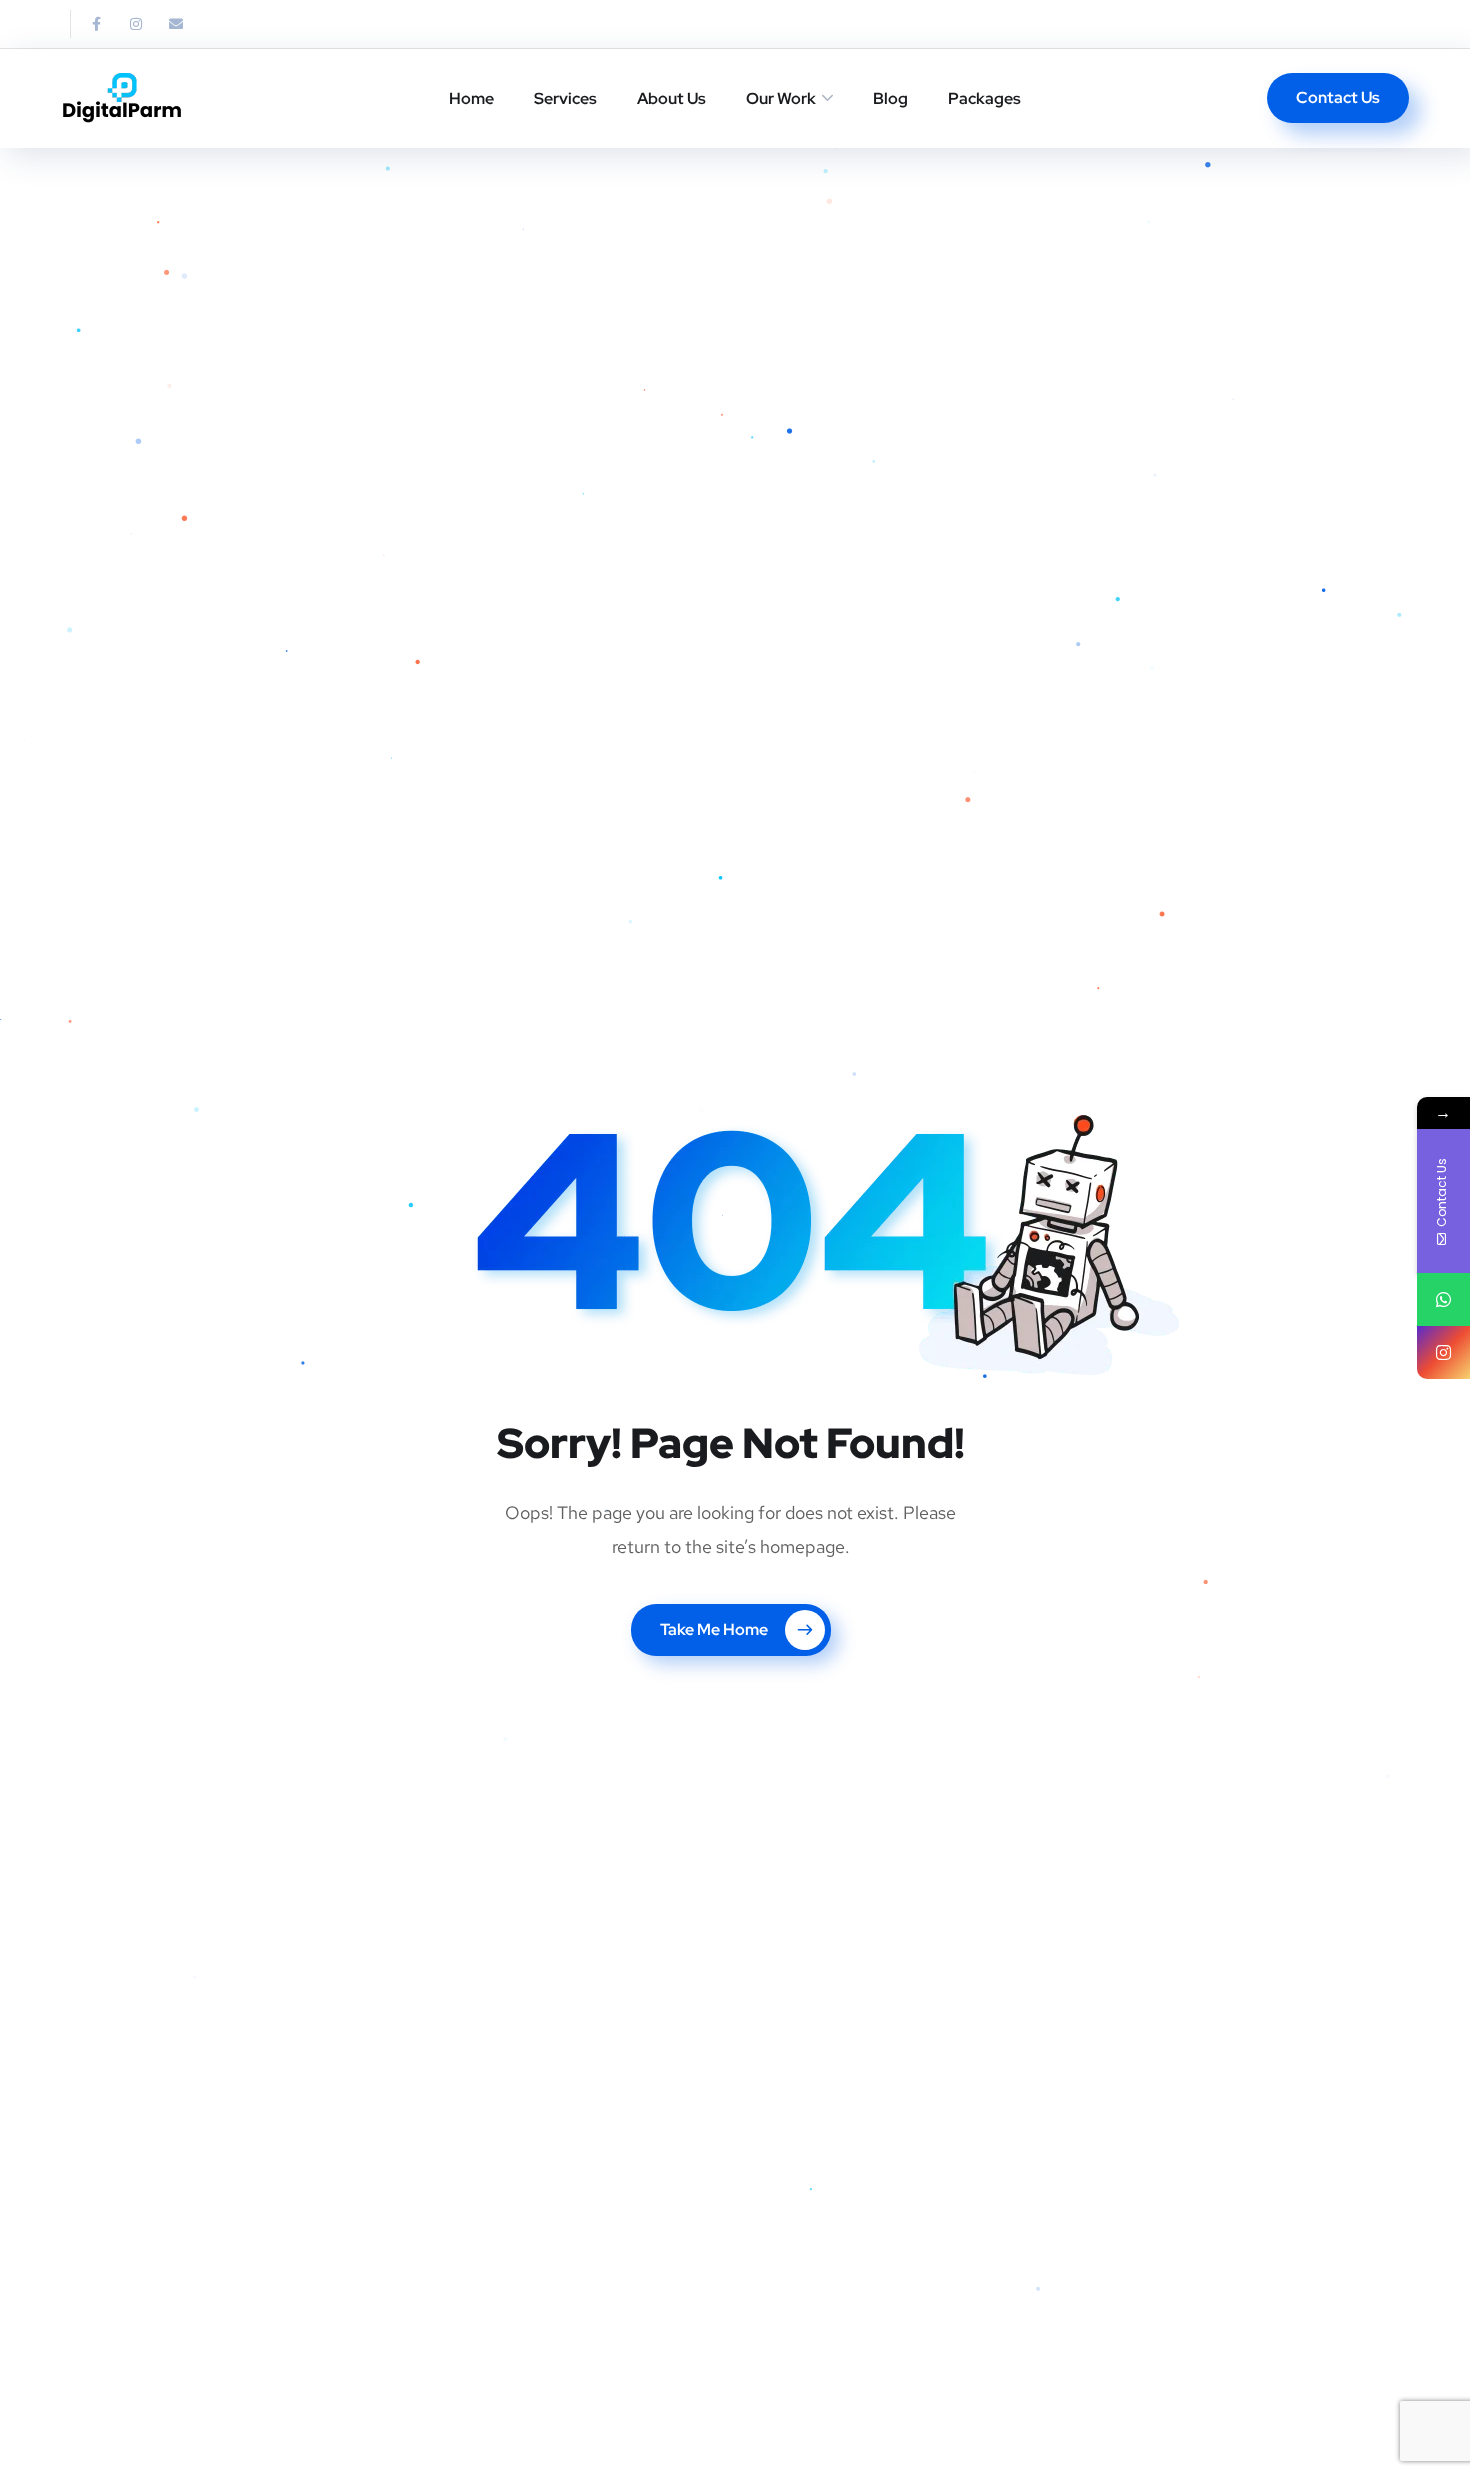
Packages (984, 98)
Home (471, 98)
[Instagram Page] (1443, 1352)
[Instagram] (136, 24)
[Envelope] (176, 24)
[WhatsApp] (1443, 1299)
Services (565, 98)
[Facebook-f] (96, 24)
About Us (671, 98)
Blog (890, 98)
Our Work (781, 98)
